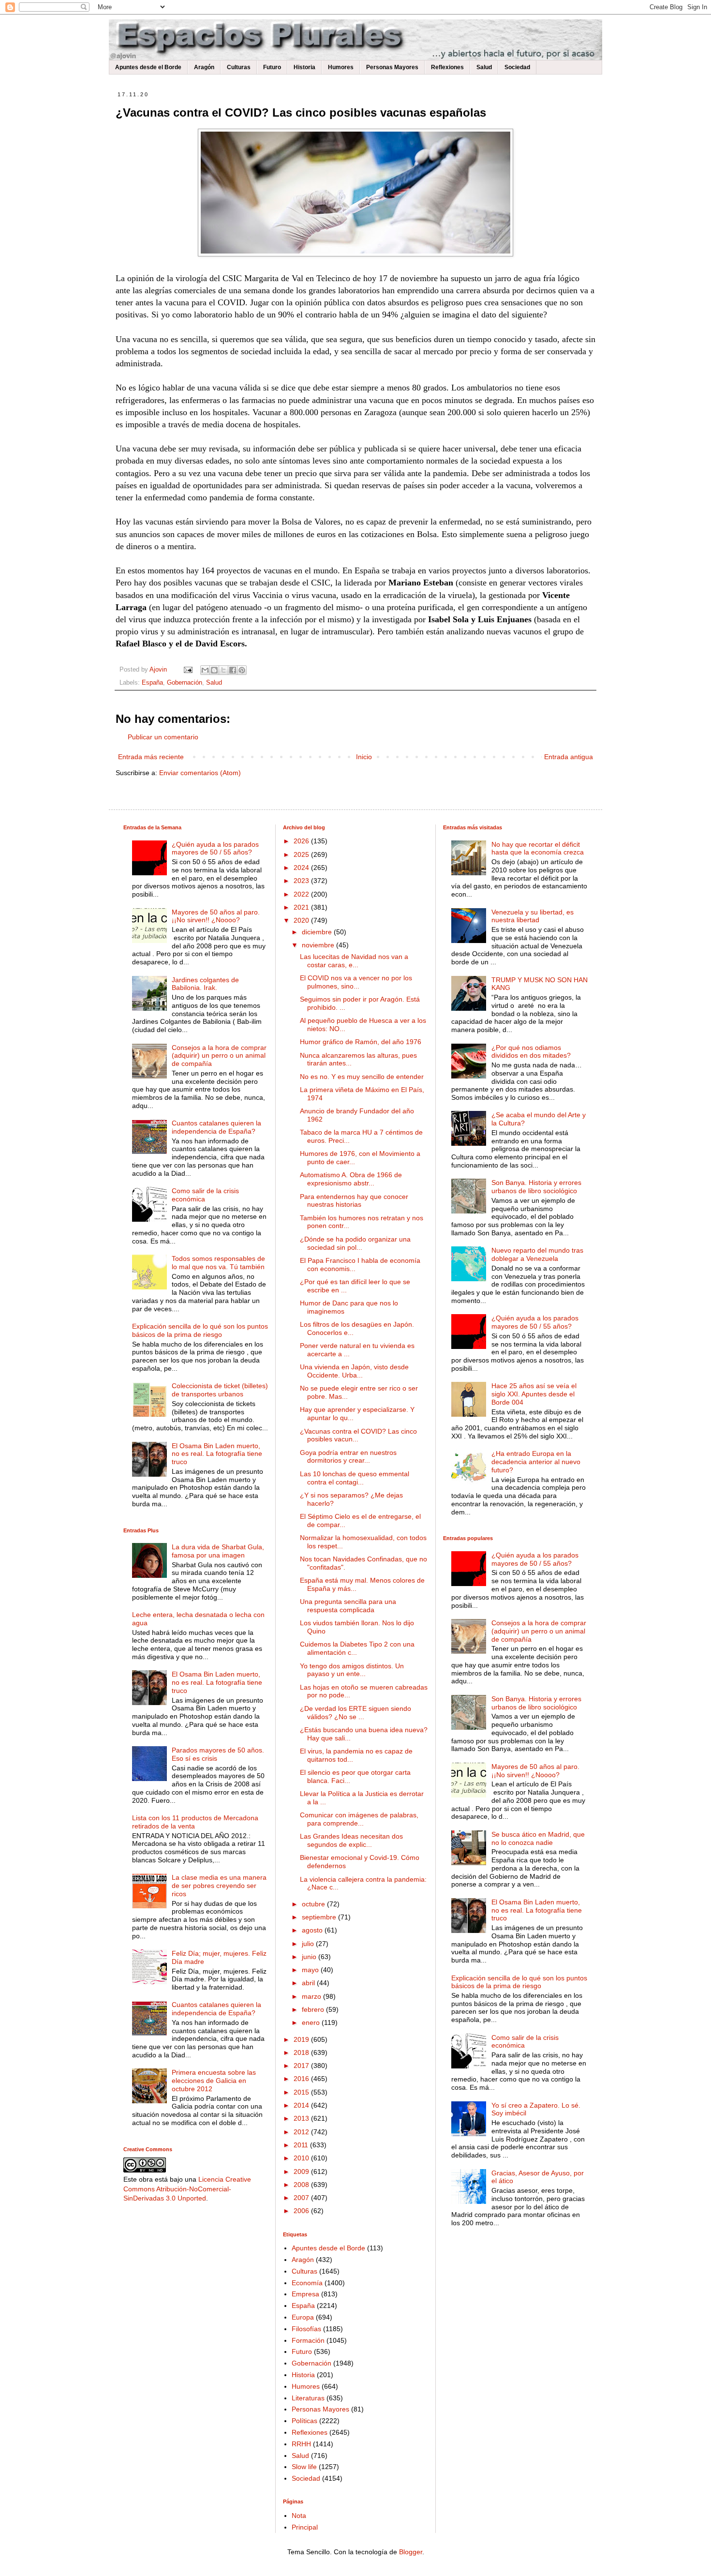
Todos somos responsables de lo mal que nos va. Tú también (218, 1263)
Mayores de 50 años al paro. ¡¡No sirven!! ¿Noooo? (216, 916)
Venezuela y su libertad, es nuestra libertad (533, 916)
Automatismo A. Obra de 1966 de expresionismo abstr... (351, 1179)
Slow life (304, 2467)
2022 (302, 894)
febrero (314, 2009)
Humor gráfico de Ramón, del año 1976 (361, 1042)
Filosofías (306, 2329)
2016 (302, 2079)
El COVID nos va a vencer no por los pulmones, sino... (356, 982)
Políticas (304, 2421)
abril (309, 1983)
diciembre (318, 932)
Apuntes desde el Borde (148, 67)
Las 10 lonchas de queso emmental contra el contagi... (355, 1478)
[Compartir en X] (223, 670)
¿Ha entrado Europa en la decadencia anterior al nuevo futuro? (536, 1462)
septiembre (320, 1917)
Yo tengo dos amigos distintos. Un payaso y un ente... (352, 1670)
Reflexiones (447, 67)
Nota (299, 2516)
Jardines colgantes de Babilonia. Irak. (205, 984)
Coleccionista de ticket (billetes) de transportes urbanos (220, 1390)
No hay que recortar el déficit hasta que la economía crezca (538, 848)
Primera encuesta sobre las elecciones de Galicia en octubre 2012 (214, 2081)
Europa (303, 2317)
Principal (305, 2527)
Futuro (272, 67)
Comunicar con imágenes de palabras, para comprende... (359, 1819)
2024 (302, 868)
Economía (307, 2283)
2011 (302, 2145)
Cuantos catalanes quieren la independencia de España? (216, 1127)
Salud (484, 67)
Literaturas (308, 2398)
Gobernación (185, 683)
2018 (302, 2052)
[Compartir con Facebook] (233, 670)
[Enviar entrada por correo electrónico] (188, 670)
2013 (302, 2118)
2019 (302, 2039)
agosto (313, 1930)
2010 (302, 2158)
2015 (302, 2092)
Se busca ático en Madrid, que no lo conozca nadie (538, 1838)
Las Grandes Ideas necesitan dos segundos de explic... (351, 1840)
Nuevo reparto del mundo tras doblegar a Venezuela (537, 1254)
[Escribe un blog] (214, 670)
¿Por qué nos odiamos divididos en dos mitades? (531, 1052)
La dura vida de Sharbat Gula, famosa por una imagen (218, 1551)
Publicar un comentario (163, 737)
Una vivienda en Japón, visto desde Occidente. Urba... (354, 1371)
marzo (312, 1996)
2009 (302, 2172)
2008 (302, 2185)
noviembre (319, 945)
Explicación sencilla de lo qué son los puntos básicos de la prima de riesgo (200, 1330)
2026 (302, 841)
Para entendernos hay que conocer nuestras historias (354, 1201)
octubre (314, 1904)
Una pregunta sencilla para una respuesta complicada (348, 1606)
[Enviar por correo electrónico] (205, 670)
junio (310, 1957)
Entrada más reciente (151, 757)
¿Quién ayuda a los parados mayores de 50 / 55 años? (215, 848)
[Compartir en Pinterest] (242, 670)
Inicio (364, 757)
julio (309, 1944)
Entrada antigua (569, 757)
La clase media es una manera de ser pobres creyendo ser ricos (219, 1886)
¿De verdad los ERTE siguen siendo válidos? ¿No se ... (355, 1713)
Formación (308, 2340)
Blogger (411, 2552)
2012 (302, 2132)
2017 (302, 2066)
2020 (302, 920)
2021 (302, 907)
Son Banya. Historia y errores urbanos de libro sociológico (536, 1187)
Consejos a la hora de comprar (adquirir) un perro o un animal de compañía (219, 1056)
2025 (302, 854)
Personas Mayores (392, 67)
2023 (302, 881)
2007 (302, 2198)
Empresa (305, 2294)
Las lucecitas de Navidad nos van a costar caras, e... (354, 961)
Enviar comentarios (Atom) (200, 773)
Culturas (239, 67)
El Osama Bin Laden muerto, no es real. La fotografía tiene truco (217, 1454)
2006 (302, 2211)
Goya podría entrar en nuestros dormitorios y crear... (348, 1457)
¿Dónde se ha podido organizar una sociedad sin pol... (355, 1243)
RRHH (301, 2444)
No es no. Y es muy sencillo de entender (362, 1077)
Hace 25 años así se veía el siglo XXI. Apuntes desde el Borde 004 (534, 1394)
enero (312, 2022)
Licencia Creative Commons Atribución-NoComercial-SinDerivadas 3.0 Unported (187, 2189)
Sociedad (517, 67)
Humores (341, 67)
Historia (304, 67)
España (152, 683)
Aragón (204, 67)
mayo (311, 1970)
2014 (302, 2105)
